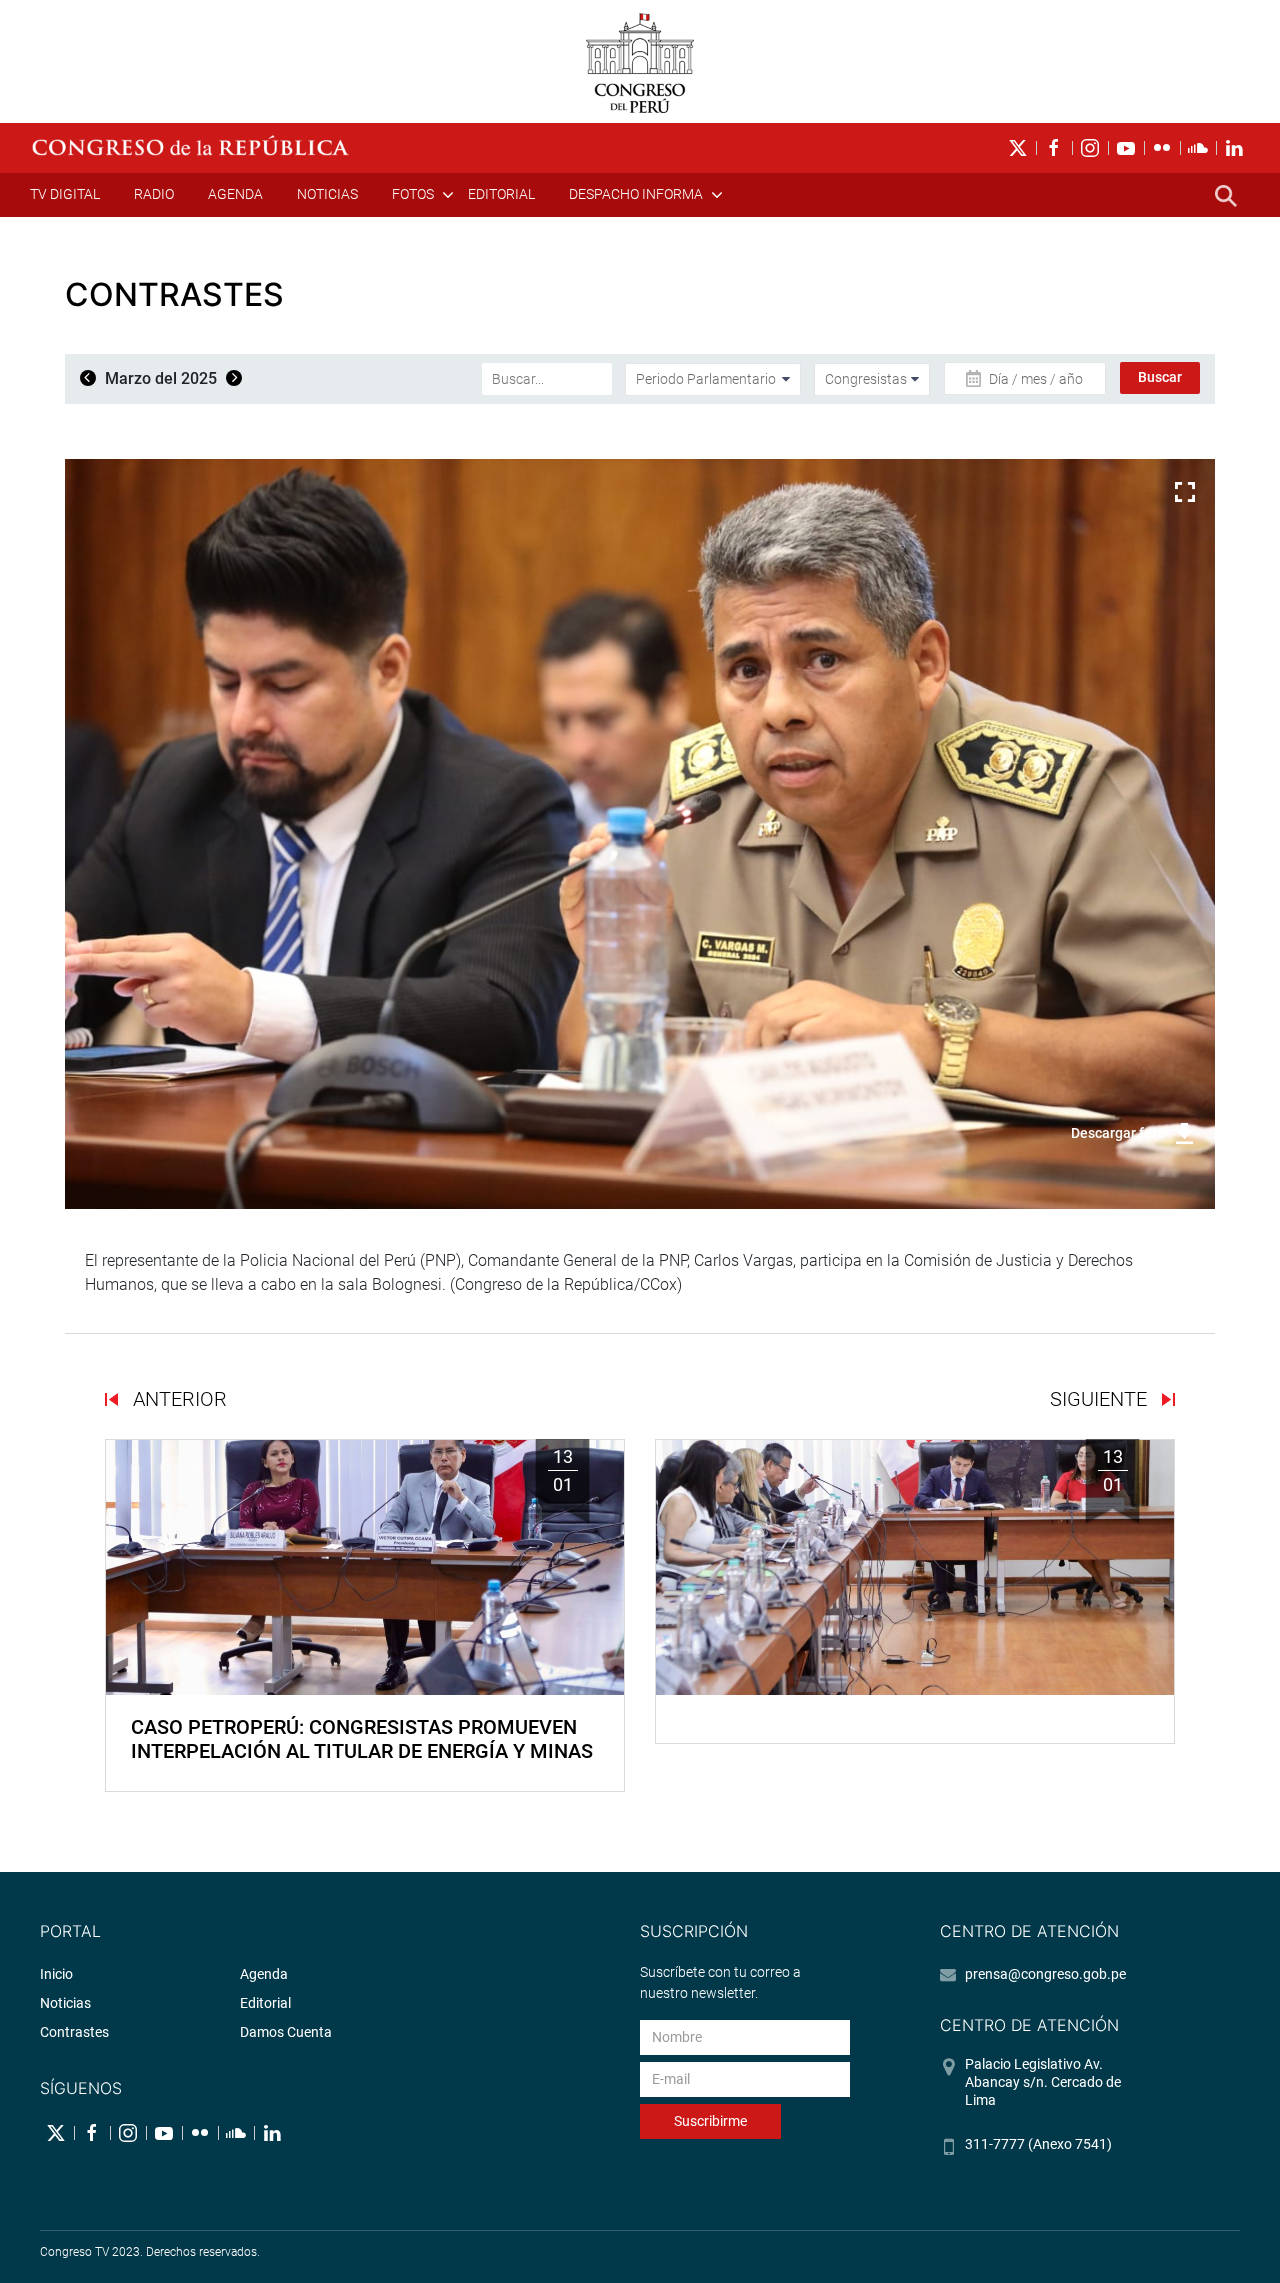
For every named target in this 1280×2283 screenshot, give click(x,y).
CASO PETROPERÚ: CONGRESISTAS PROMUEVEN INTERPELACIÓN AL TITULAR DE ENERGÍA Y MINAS (362, 1739)
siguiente (1101, 1399)
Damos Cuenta (286, 2032)
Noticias (327, 194)
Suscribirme (710, 2121)
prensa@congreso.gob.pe (1045, 1974)
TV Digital (65, 194)
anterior (177, 1399)
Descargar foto (1118, 1133)
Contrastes (74, 2032)
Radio (154, 194)
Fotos (413, 194)
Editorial (501, 194)
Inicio (56, 1974)
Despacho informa (636, 194)
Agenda (235, 194)
